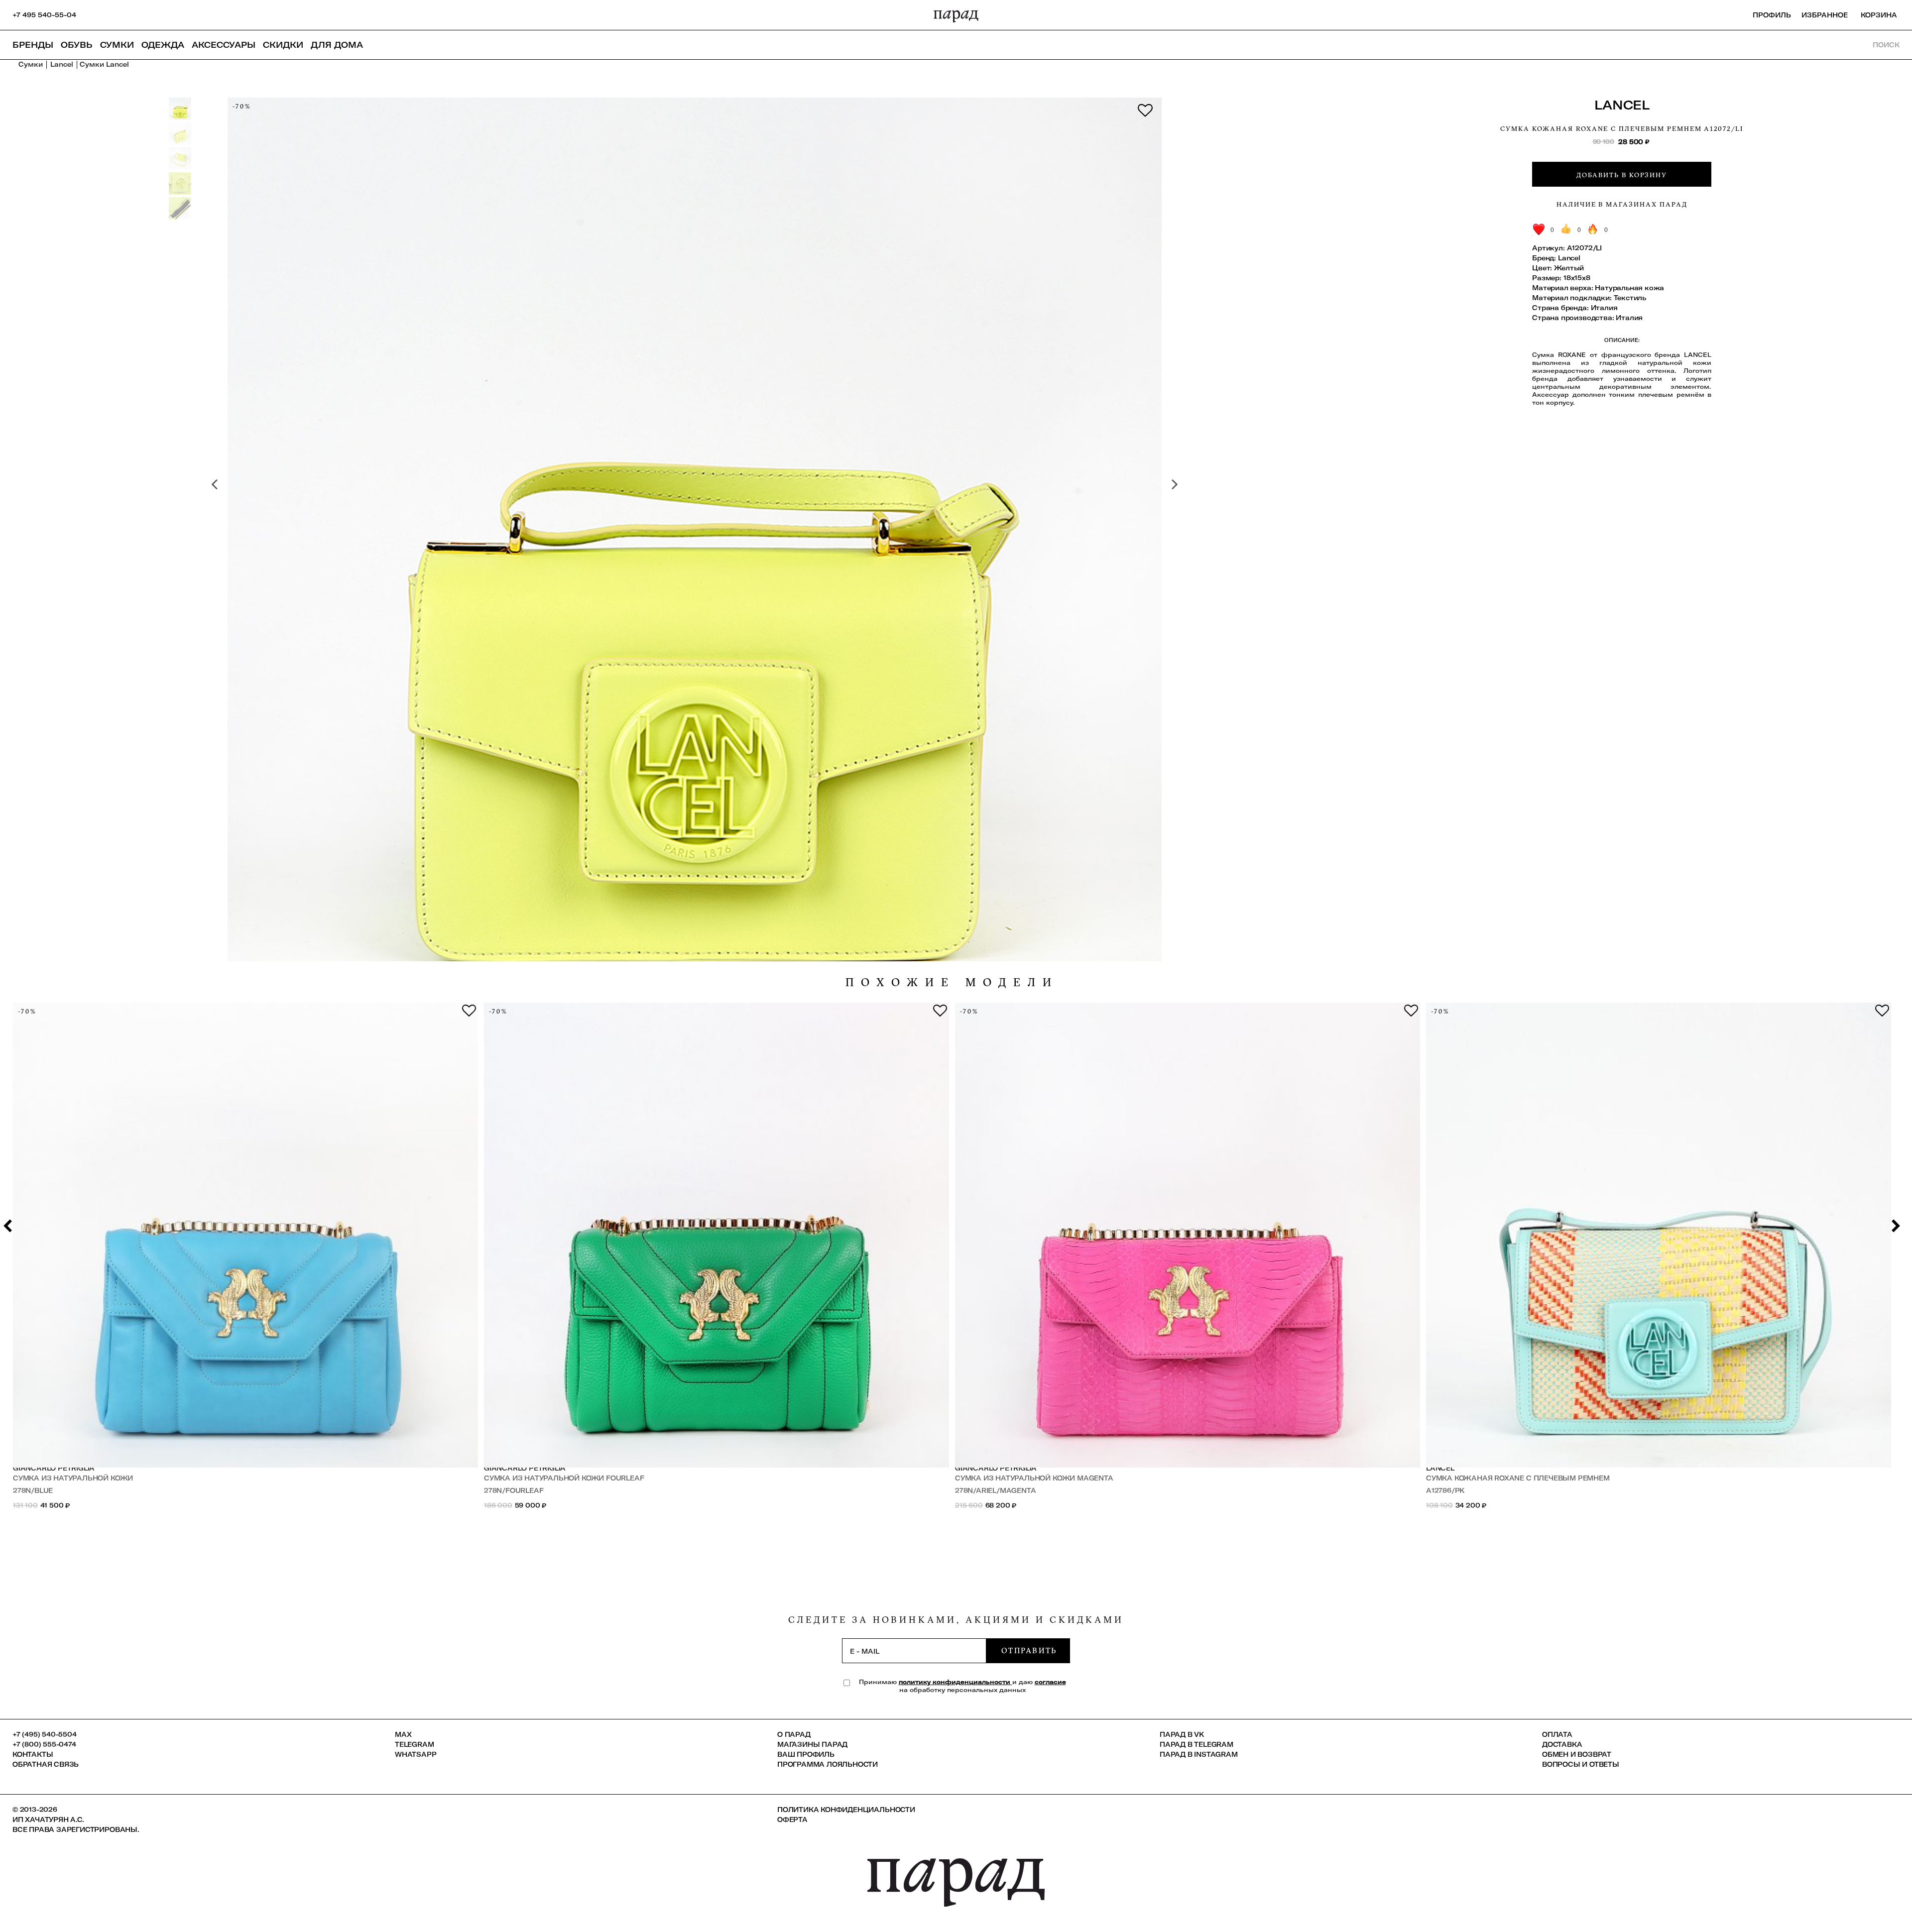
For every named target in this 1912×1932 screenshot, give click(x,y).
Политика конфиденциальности (846, 1810)
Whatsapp (416, 1754)
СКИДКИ (283, 45)
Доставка (1562, 1744)
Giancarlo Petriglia (54, 1468)
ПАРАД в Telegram (1196, 1744)
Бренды (33, 45)
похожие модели (952, 982)
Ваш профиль (806, 1754)
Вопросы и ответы (1581, 1764)
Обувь (77, 45)
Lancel (1622, 105)
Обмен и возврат (1577, 1754)
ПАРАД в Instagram (1199, 1754)
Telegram (414, 1744)
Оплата (1557, 1734)
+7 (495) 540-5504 (45, 1734)
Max (403, 1734)
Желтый (1569, 268)
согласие (1050, 1682)
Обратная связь (46, 1764)
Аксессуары (224, 45)
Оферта (792, 1819)
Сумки (117, 45)
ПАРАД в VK (1182, 1734)
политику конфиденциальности (956, 1682)
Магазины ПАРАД (812, 1744)
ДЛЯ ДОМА (337, 45)
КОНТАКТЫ (33, 1754)
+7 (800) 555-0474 (44, 1744)
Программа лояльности (828, 1764)
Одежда (163, 45)
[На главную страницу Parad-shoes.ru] (956, 15)
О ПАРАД (794, 1734)
